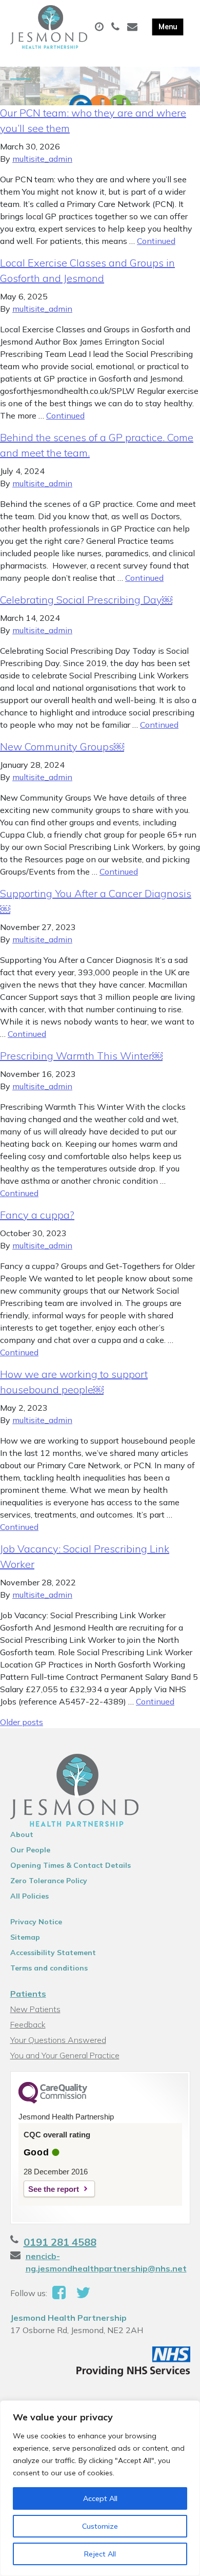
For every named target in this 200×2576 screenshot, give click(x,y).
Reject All (100, 2554)
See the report (54, 2189)
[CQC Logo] (53, 2101)
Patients (28, 1994)
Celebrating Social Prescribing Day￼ (86, 600)
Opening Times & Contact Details (71, 1865)
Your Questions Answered (58, 2040)
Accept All (100, 2498)
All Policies (29, 1896)
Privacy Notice (36, 1922)
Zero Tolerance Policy (49, 1881)
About (22, 1834)
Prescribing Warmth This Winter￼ (81, 1056)
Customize (100, 2526)
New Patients (35, 2009)
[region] (100, 2488)
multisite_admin (42, 159)
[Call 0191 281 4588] (117, 27)
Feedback (28, 2024)
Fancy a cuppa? (37, 1215)
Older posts (22, 1722)
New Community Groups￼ (62, 746)
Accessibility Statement (53, 1953)
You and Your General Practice (65, 2055)
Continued (156, 241)
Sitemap (25, 1937)
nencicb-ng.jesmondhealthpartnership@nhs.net (106, 2262)
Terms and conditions (49, 1968)
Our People (30, 1850)
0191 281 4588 (60, 2242)
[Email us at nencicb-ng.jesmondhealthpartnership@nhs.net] (134, 27)
